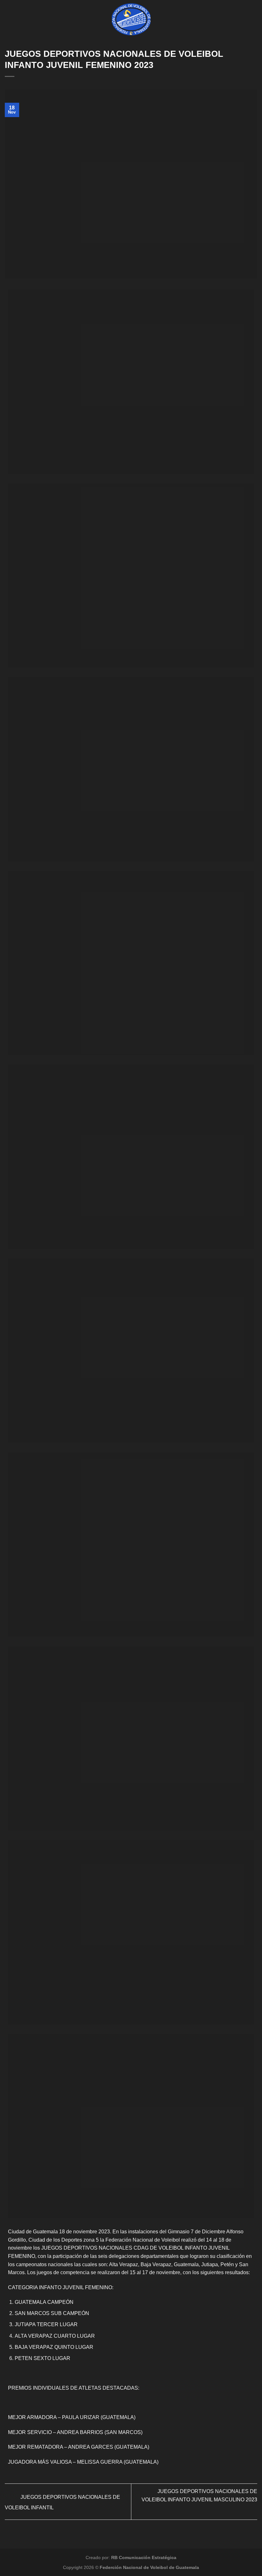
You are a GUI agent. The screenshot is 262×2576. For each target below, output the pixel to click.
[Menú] (9, 19)
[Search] (255, 19)
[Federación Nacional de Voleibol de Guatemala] (131, 19)
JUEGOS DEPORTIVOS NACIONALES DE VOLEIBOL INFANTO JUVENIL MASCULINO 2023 (199, 2495)
